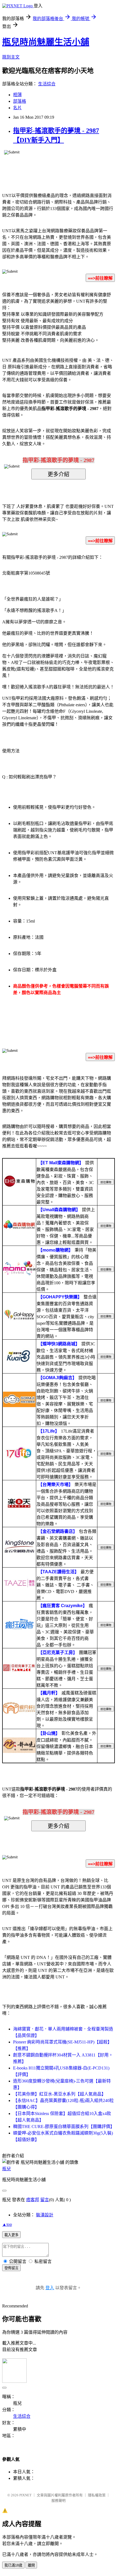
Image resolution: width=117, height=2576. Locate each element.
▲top (7, 2224)
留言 (45, 2200)
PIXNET (25, 2495)
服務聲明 (59, 2501)
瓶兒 (7, 2169)
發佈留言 (11, 2268)
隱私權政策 (97, 2495)
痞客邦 (33, 2200)
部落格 (20, 101)
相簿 (17, 95)
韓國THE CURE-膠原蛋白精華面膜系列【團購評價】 (64, 2127)
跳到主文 (11, 57)
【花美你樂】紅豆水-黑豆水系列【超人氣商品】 (59, 2094)
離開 (31, 2565)
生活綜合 (47, 84)
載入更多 (11, 2235)
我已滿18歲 (13, 2565)
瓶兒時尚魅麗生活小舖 (46, 42)
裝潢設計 (45, 2215)
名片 (17, 108)
